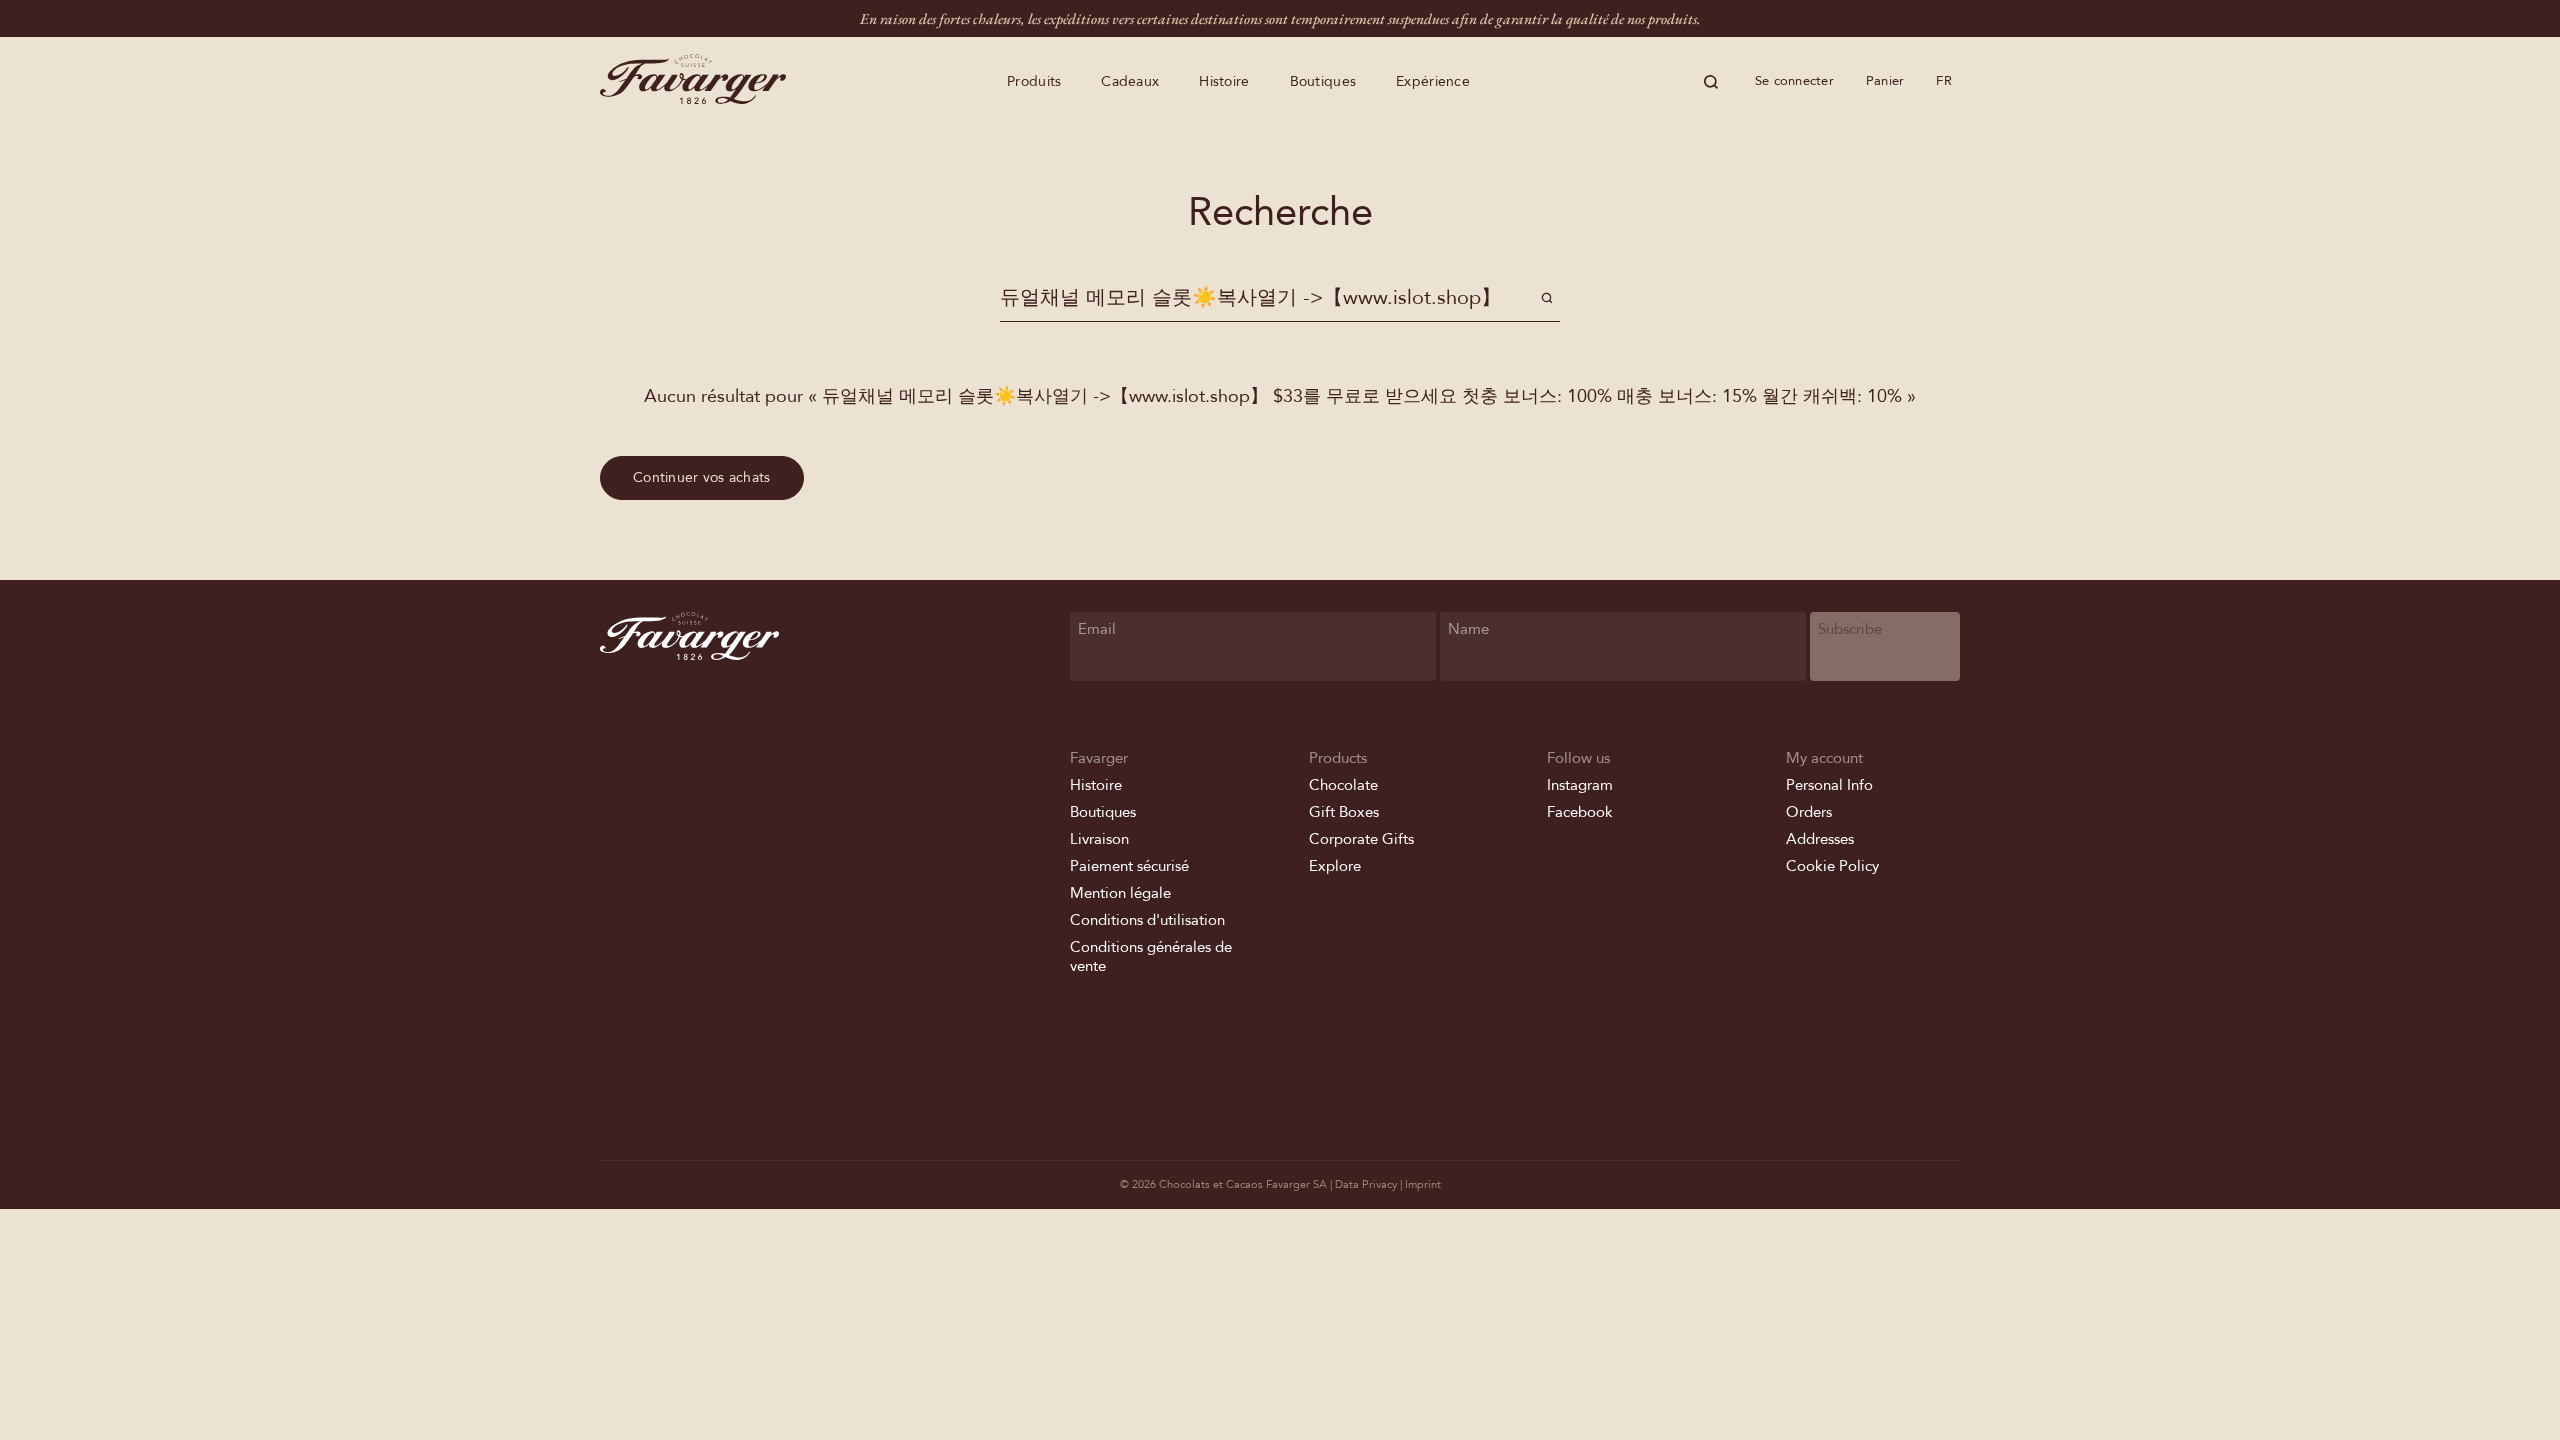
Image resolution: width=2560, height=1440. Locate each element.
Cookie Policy (1832, 866)
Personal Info (1829, 785)
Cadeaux (1130, 82)
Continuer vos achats (702, 477)
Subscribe (1850, 629)
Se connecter (1794, 81)
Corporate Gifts (1361, 839)
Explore (1335, 866)
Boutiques (1323, 82)
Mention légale (1120, 893)
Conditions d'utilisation (1147, 920)
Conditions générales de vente (1151, 956)
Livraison (1099, 839)
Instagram (1580, 785)
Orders (1809, 812)
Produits (1034, 82)
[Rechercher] (1711, 82)
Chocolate (1343, 785)
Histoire (1224, 82)
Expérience (1433, 82)
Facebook (1580, 812)
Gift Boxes (1344, 812)
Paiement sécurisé (1129, 866)
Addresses (1820, 839)
